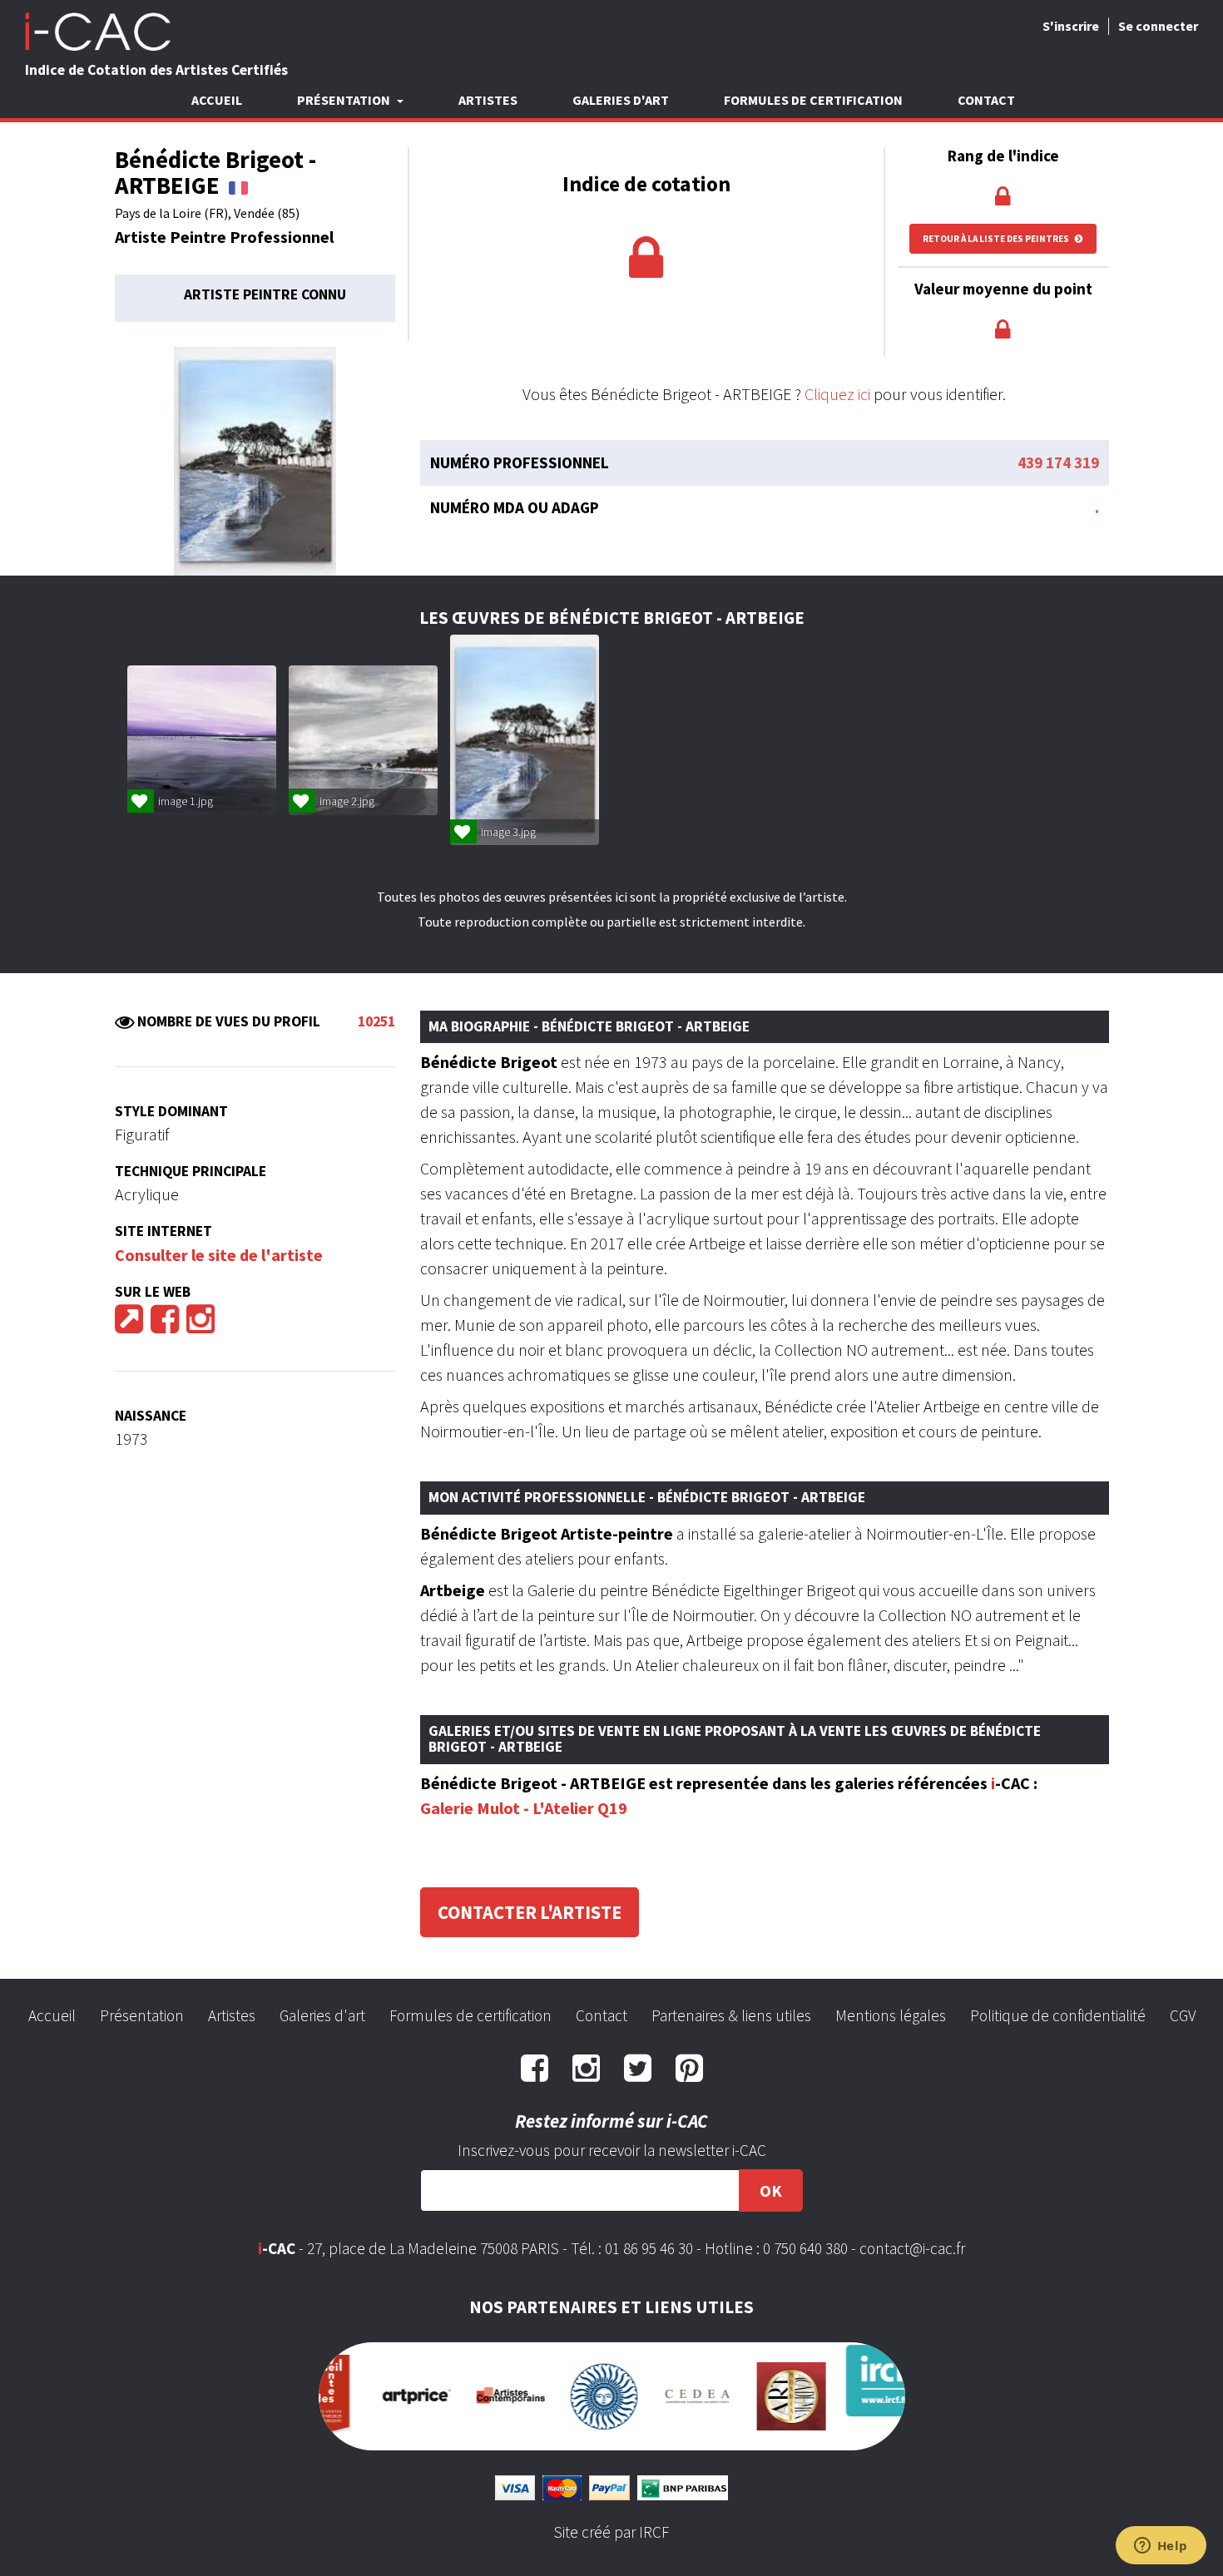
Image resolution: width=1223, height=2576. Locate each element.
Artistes (488, 100)
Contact (986, 100)
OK (771, 2190)
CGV (1183, 2015)
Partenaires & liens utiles (731, 2015)
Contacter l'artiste (530, 1912)
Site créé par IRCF (611, 2517)
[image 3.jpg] (525, 740)
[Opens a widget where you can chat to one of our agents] (1161, 2547)
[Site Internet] (129, 1325)
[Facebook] (165, 1325)
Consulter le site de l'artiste (219, 1255)
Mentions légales (891, 2015)
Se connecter (1158, 26)
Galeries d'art (621, 100)
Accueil (217, 100)
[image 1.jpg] (202, 740)
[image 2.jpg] (363, 740)
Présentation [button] (345, 100)
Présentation (142, 2015)
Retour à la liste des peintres (997, 239)
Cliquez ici (837, 394)
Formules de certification (813, 100)
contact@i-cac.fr (912, 2248)
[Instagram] (201, 1325)
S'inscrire (1071, 26)
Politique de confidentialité (1058, 2015)
